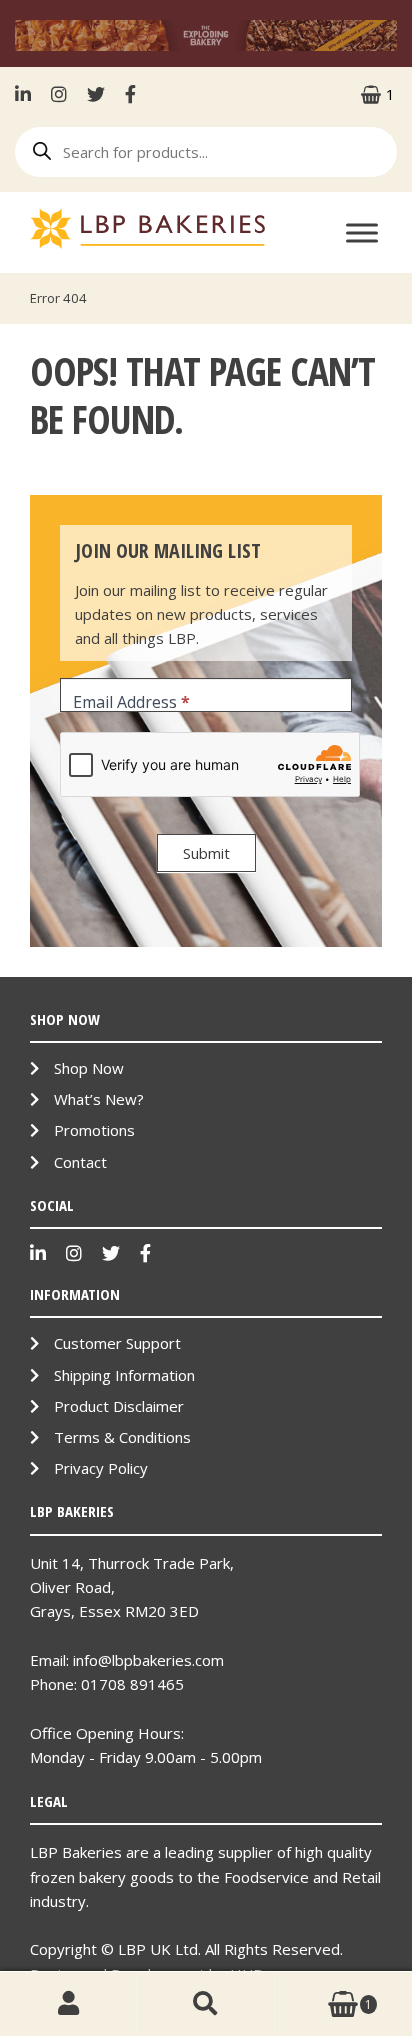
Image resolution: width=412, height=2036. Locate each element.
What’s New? (99, 1099)
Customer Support (117, 1343)
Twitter (96, 94)
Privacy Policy (101, 1468)
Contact (80, 1162)
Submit (206, 853)
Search (205, 2004)
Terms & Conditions (122, 1437)
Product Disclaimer (119, 1406)
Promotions (94, 1130)
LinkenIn (28, 94)
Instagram (59, 94)
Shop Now (89, 1068)
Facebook (130, 94)
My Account (68, 2004)
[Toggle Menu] (362, 232)
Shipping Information (124, 1375)
